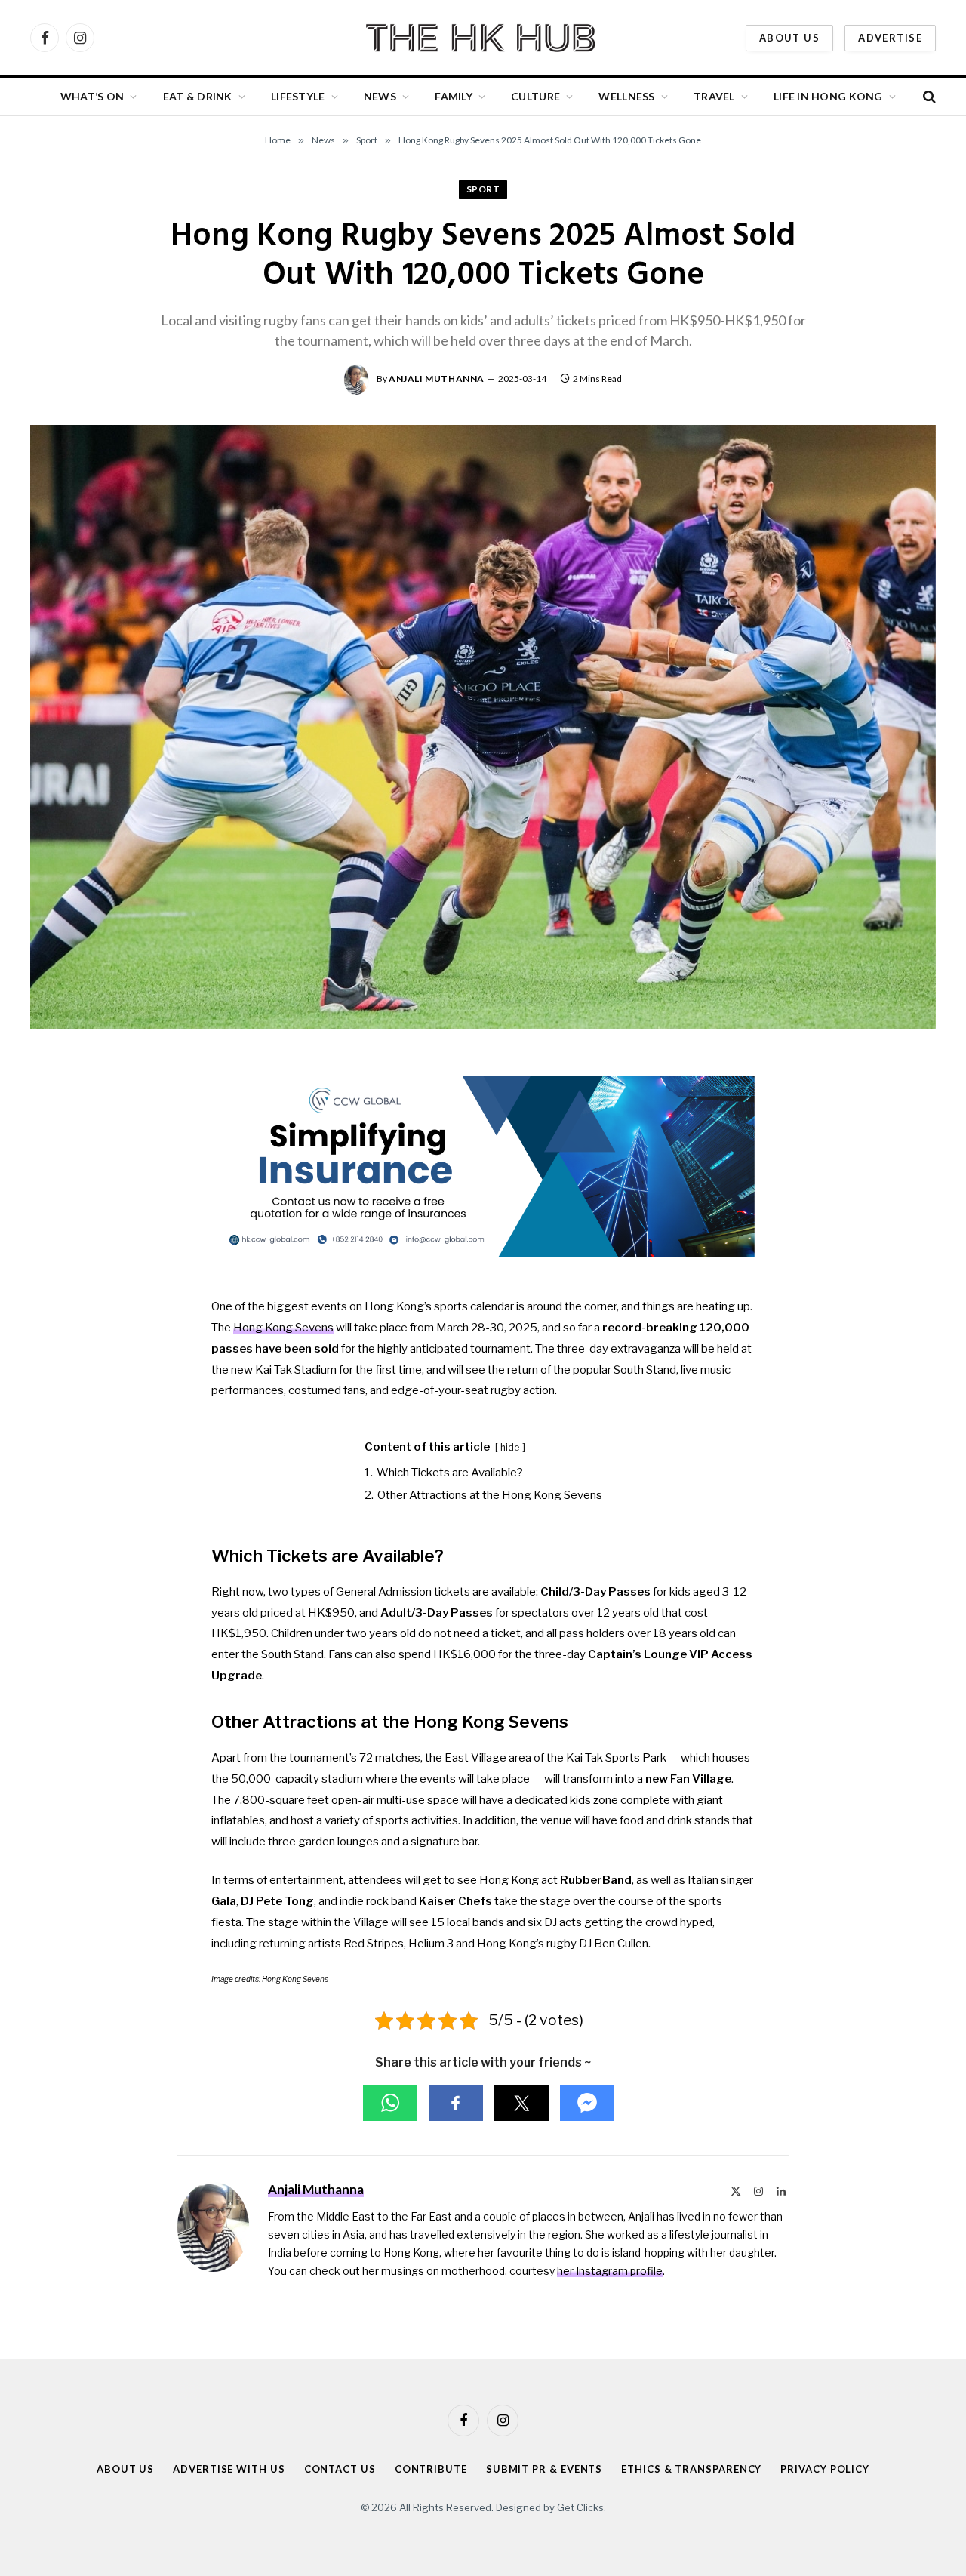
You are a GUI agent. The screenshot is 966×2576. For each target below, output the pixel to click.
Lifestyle (298, 96)
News (380, 96)
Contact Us (340, 2469)
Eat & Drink (198, 96)
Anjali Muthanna (437, 379)
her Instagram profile (610, 2271)
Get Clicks (580, 2507)
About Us (789, 38)
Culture (535, 96)
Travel (714, 96)
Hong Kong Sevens (283, 1328)
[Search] (928, 97)
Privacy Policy (825, 2469)
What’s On (92, 96)
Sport (483, 189)
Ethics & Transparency (691, 2469)
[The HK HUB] (483, 38)
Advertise (890, 38)
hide (510, 1447)
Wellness (626, 96)
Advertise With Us (229, 2469)
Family (454, 96)
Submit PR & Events (544, 2469)
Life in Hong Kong (828, 96)
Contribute (431, 2469)
